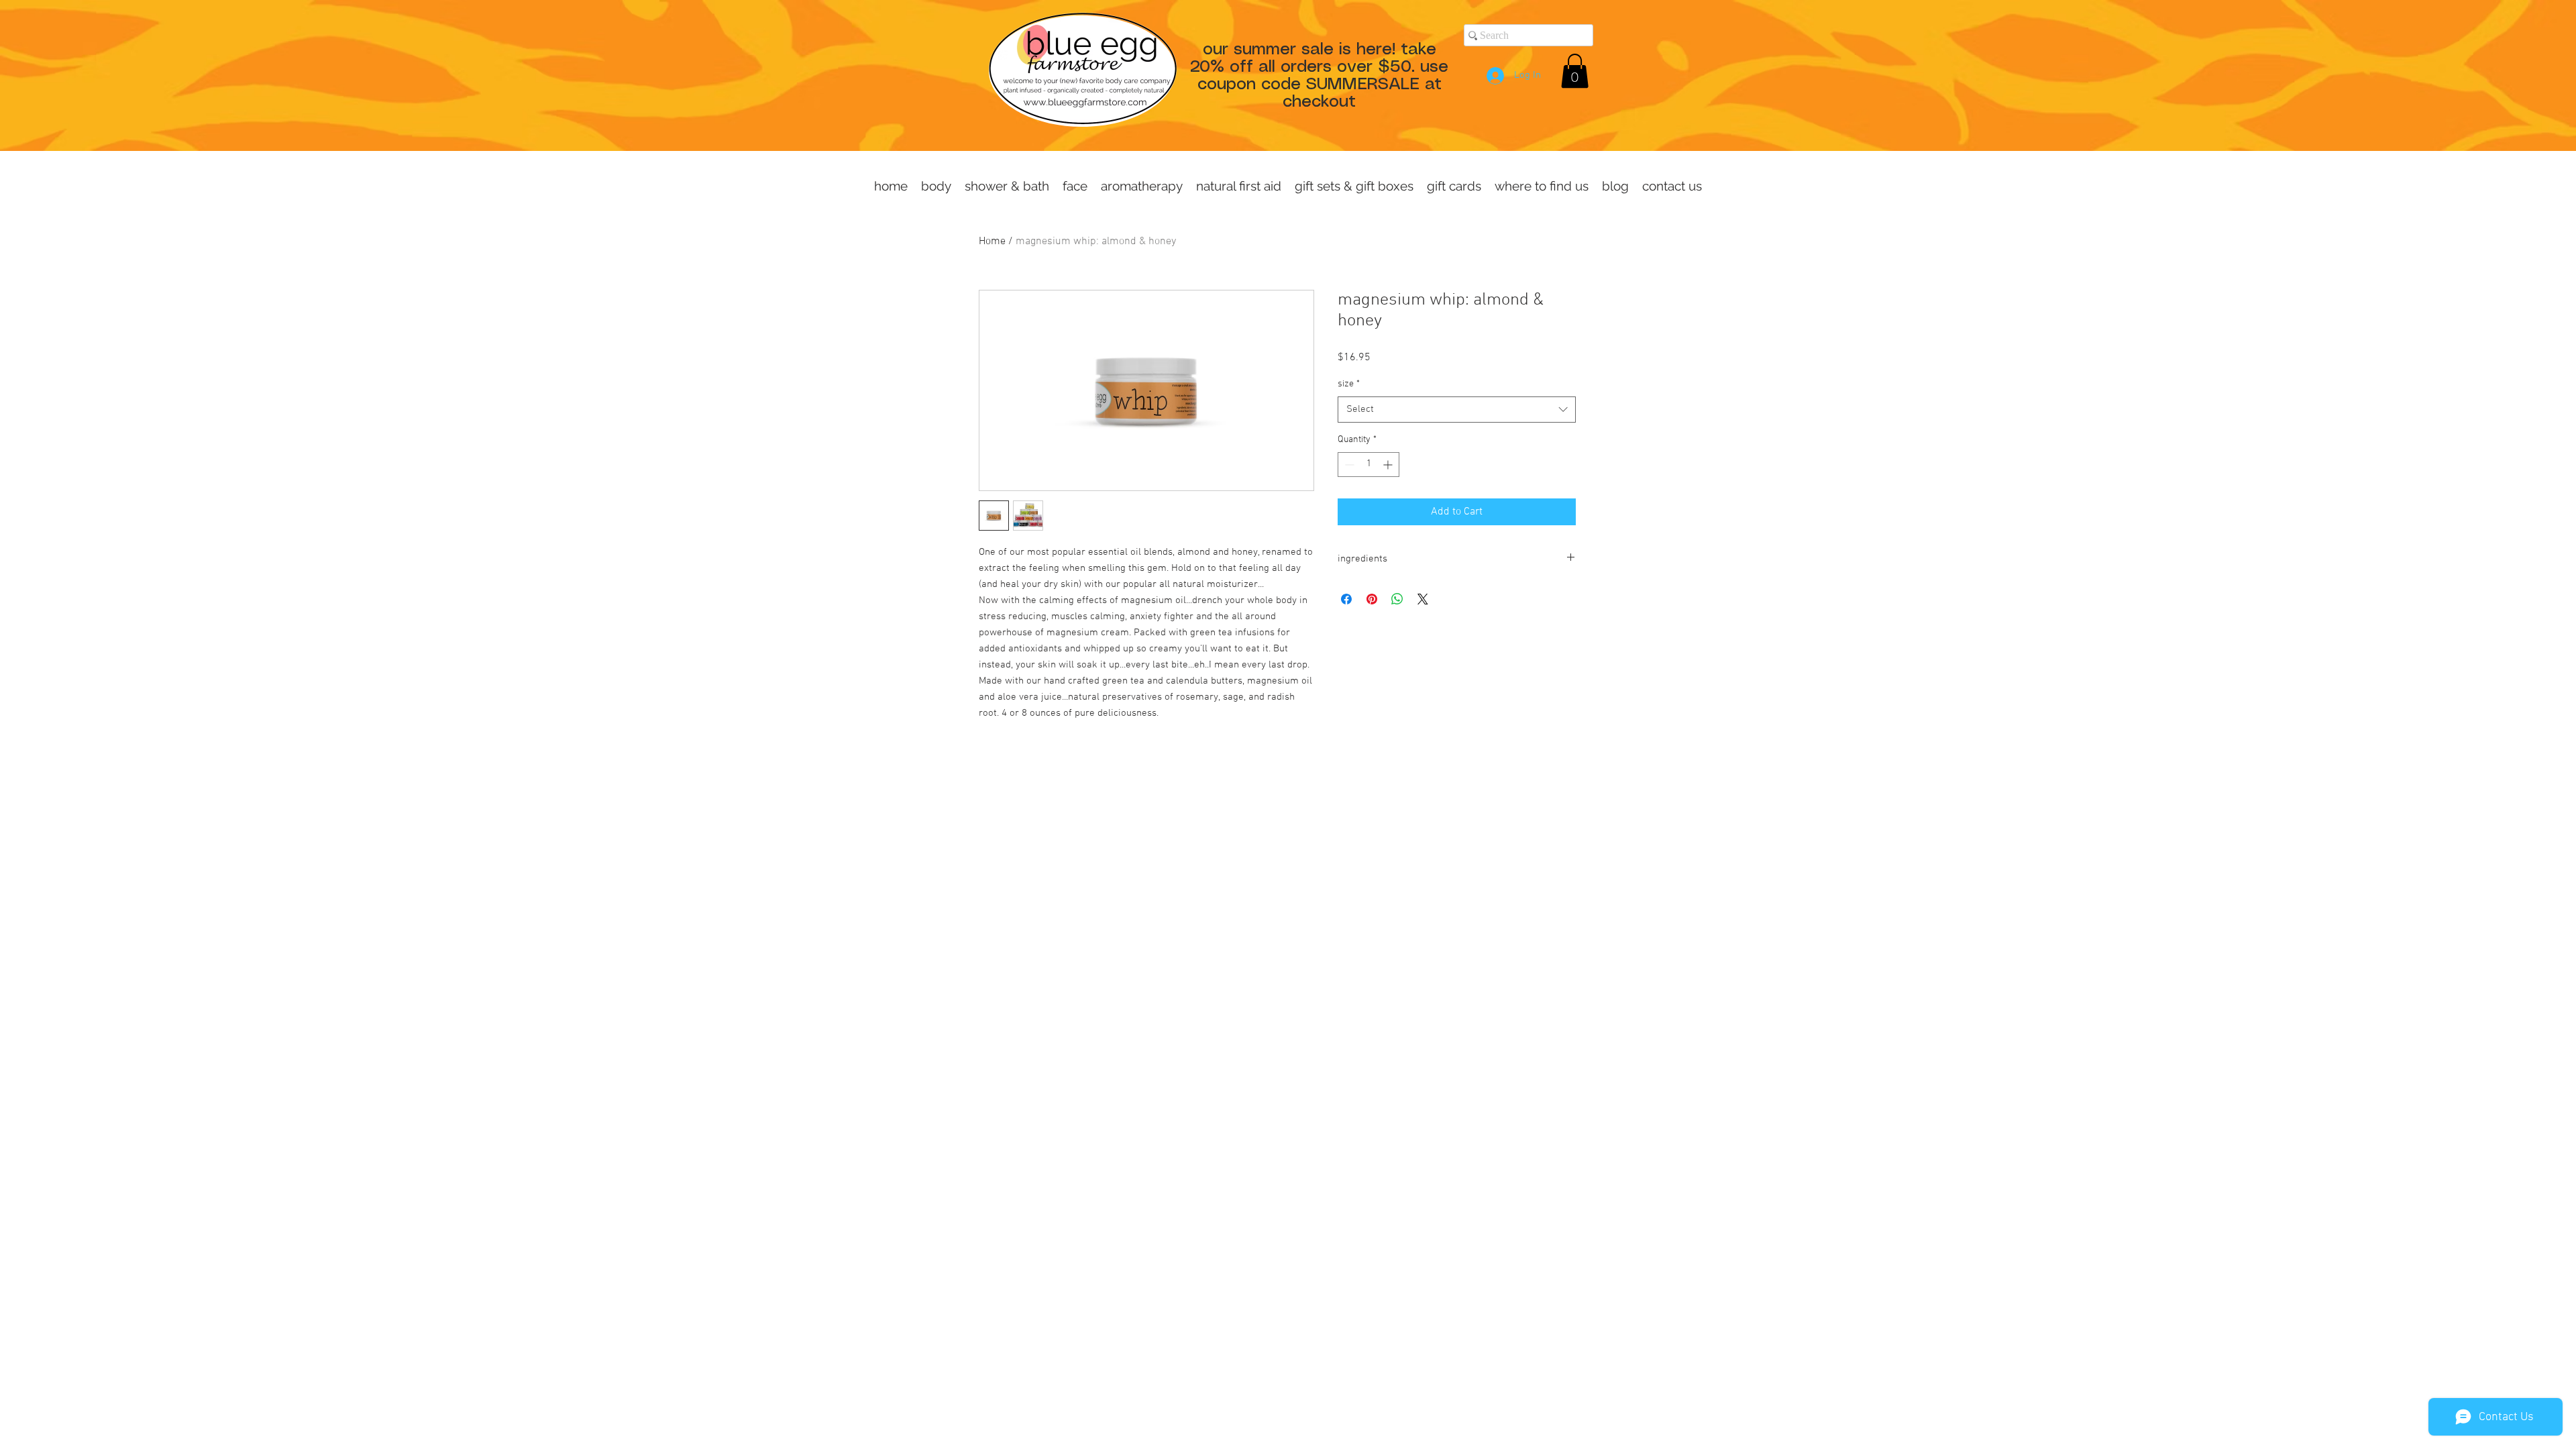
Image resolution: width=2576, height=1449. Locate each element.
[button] (1575, 71)
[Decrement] (1348, 465)
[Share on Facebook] (1346, 599)
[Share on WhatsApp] (1397, 599)
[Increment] (1389, 465)
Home (992, 241)
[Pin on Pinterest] (1372, 599)
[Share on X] (1423, 599)
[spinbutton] (1368, 465)
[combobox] (1457, 410)
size (1349, 384)
